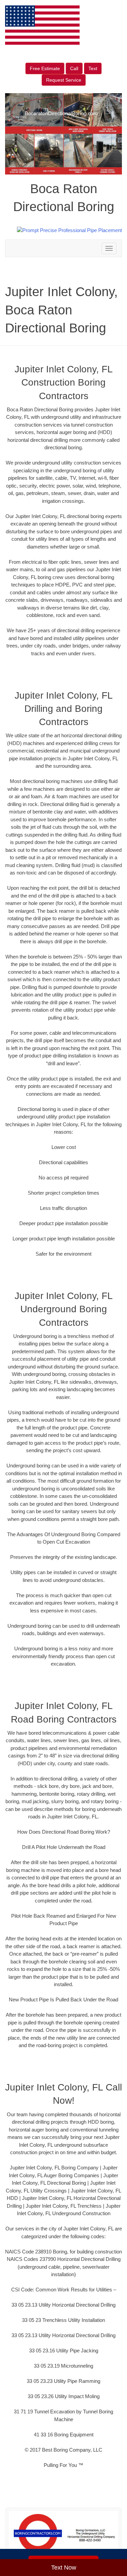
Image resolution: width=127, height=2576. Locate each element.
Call (74, 68)
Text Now (64, 2568)
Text (93, 68)
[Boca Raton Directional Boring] (63, 2534)
